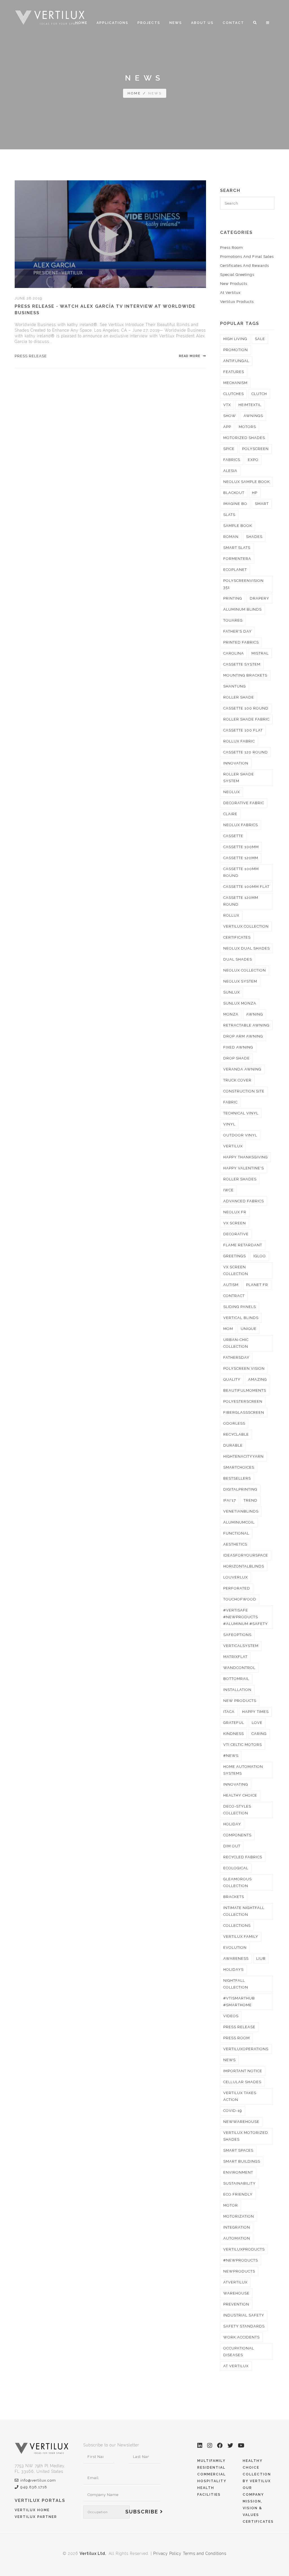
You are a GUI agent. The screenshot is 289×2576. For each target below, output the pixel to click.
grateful (234, 1723)
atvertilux (235, 2282)
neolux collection (245, 970)
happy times (255, 1712)
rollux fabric (239, 741)
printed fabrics (241, 642)
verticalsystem (241, 1646)
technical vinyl (241, 1113)
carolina (234, 653)
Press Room (232, 248)
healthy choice (240, 1795)
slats (229, 515)
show (230, 416)
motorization (239, 2216)
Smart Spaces (238, 2150)
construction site (244, 1091)
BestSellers (237, 1478)
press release (31, 356)
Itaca (229, 1712)
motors (247, 427)
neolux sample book (247, 482)
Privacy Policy (167, 2553)
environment (238, 2172)
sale (260, 339)
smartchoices (239, 1467)
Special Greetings (237, 275)
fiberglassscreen (244, 1412)
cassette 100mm (241, 847)
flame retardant (243, 1245)
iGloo (260, 1256)
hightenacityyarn (243, 1456)
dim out (232, 1846)
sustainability (239, 2183)
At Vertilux (230, 293)
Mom (228, 1329)
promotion (236, 350)
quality (232, 1379)
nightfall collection (236, 1984)
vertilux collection (246, 926)
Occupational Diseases (239, 2352)
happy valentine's (244, 1168)
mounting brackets (245, 675)
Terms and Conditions (205, 2553)
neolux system (240, 981)
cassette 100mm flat (246, 887)
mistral (260, 653)
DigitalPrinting (240, 1489)
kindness (234, 1734)
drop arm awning (243, 1036)
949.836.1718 (34, 2487)
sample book (238, 526)
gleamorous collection (237, 1882)
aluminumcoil (239, 1522)
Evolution (235, 1947)
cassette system (242, 664)
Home (81, 23)
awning (255, 1014)
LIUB (261, 1958)
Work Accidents (241, 2337)
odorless (234, 1423)
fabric (230, 1102)
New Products (234, 284)
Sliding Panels (240, 1307)
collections (237, 1926)
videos (231, 2016)
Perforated (237, 1588)
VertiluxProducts (244, 2249)
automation (237, 2238)
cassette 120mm (241, 858)
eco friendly (238, 2194)
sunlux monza (240, 1003)
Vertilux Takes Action (240, 2096)
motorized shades (244, 438)
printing (233, 598)
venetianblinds (241, 1511)
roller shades (240, 1179)
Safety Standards (244, 2326)
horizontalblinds (244, 1566)
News (176, 23)
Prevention (236, 2304)
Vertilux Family (241, 1937)
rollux (231, 915)
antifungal (236, 361)
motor (231, 2205)
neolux (232, 792)
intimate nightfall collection (244, 1911)
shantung (235, 686)
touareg (233, 620)
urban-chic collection (236, 1343)
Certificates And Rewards (245, 266)
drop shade (237, 1058)
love (257, 1723)
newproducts (239, 2271)
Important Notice (243, 2071)
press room (237, 2038)
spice (229, 449)
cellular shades (242, 2082)
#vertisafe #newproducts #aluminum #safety (246, 1617)
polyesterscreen (243, 1401)
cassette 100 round (246, 708)
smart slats (237, 548)
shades (254, 537)
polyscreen (255, 449)
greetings (235, 1256)
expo (253, 460)
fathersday (236, 1357)
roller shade (239, 697)
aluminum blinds (242, 609)
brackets (234, 1897)
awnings (253, 416)
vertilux (233, 1146)
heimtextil (250, 405)
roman (231, 537)
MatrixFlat (235, 1657)
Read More (190, 356)
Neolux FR (235, 1212)
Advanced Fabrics (244, 1201)
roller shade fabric (246, 719)
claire (230, 814)
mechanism (235, 383)
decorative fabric (244, 803)
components (237, 1835)
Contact (233, 23)
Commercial (212, 2474)
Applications (112, 23)
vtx (227, 405)
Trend (250, 1500)
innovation (236, 763)
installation (237, 1690)
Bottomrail (236, 1679)
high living (235, 339)
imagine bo (235, 504)
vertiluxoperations (246, 2049)
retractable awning (246, 1025)
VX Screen (235, 1223)
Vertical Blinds (241, 1318)
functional (236, 1533)
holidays (233, 1969)
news (229, 2060)
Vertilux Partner (36, 2517)
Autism (231, 1285)
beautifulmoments (245, 1390)
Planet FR (257, 1285)
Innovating (236, 1784)
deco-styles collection (237, 1810)
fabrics (232, 460)
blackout (234, 493)
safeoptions (237, 1635)
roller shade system (239, 778)
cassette (233, 836)
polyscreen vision (244, 1368)
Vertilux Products (237, 302)
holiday (232, 1824)
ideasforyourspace (246, 1555)
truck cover (237, 1080)
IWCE (228, 1190)
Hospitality (212, 2481)
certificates (237, 937)
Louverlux (236, 1577)
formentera (237, 559)
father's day (237, 631)
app (227, 427)
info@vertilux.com (38, 2480)
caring (259, 1734)
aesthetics (235, 1544)
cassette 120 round (246, 752)
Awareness (236, 1958)
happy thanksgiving (246, 1157)
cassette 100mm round (241, 872)
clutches (234, 394)
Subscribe (143, 2512)
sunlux (232, 992)
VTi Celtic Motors (243, 1745)
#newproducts (241, 2260)
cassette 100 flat (243, 730)
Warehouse (236, 2293)
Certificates (258, 2522)
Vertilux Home (32, 2510)
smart (262, 504)
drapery (260, 598)
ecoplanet (235, 570)
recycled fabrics (243, 1857)
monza (231, 1014)
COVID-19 (233, 2111)
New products (240, 1701)
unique (249, 1329)
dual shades (238, 959)
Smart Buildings (242, 2161)
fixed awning (238, 1047)
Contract (234, 1296)
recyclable (236, 1434)
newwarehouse (241, 2122)
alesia (230, 471)
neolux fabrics (241, 825)
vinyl (229, 1124)
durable (233, 1445)
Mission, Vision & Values (253, 2508)
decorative (236, 1234)
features (234, 372)
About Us (202, 23)
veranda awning (242, 1069)
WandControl (239, 1668)
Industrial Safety (244, 2315)
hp (255, 493)
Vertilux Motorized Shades (246, 2136)
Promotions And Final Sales (247, 257)
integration (237, 2227)
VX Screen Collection (236, 1270)
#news (231, 1756)
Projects (149, 23)
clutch (259, 394)
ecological (236, 1868)
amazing (258, 1379)
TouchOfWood (240, 1599)
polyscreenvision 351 (243, 584)
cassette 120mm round (241, 901)
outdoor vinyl (240, 1135)
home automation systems (243, 1770)
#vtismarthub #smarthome (239, 2002)
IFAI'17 (230, 1500)
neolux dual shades (247, 948)
